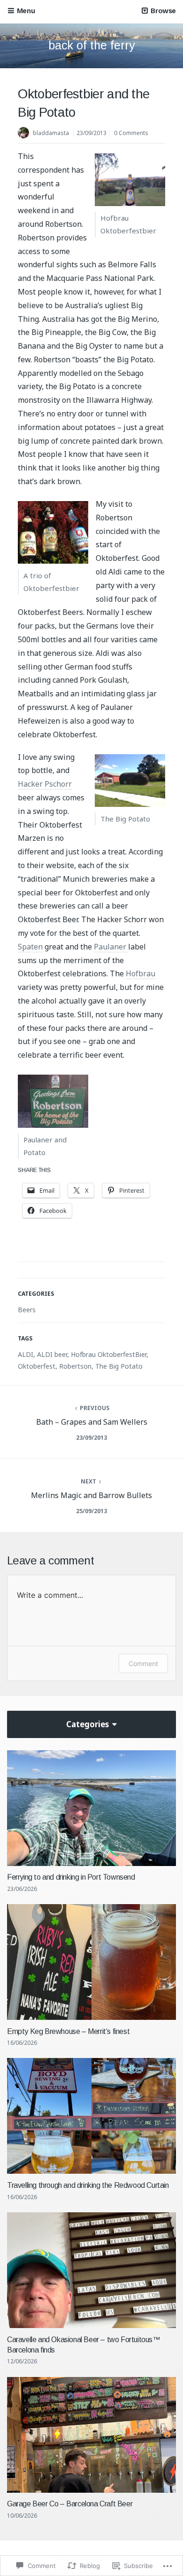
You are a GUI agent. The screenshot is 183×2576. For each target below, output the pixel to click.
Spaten (30, 947)
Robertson (75, 1366)
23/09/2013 (91, 133)
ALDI (26, 1354)
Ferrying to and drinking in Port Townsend (71, 1877)
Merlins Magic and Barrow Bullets (91, 1495)
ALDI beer (52, 1354)
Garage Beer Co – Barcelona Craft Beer (70, 2504)
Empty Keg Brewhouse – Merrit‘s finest (68, 2031)
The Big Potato (119, 1366)
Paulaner (111, 947)
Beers (27, 1310)
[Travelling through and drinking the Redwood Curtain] (91, 2116)
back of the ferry (92, 45)
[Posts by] (25, 134)
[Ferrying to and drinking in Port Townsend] (91, 1808)
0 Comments (131, 133)
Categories (88, 1724)
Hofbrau (141, 973)
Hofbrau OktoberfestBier (109, 1354)
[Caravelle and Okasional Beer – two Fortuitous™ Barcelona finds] (91, 2270)
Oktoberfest (37, 1366)
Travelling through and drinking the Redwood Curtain (88, 2185)
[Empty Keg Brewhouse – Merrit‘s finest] (91, 1962)
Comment (143, 1663)
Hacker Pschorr (45, 784)
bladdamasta (51, 133)
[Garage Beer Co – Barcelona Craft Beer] (91, 2435)
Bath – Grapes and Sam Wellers (92, 1422)
